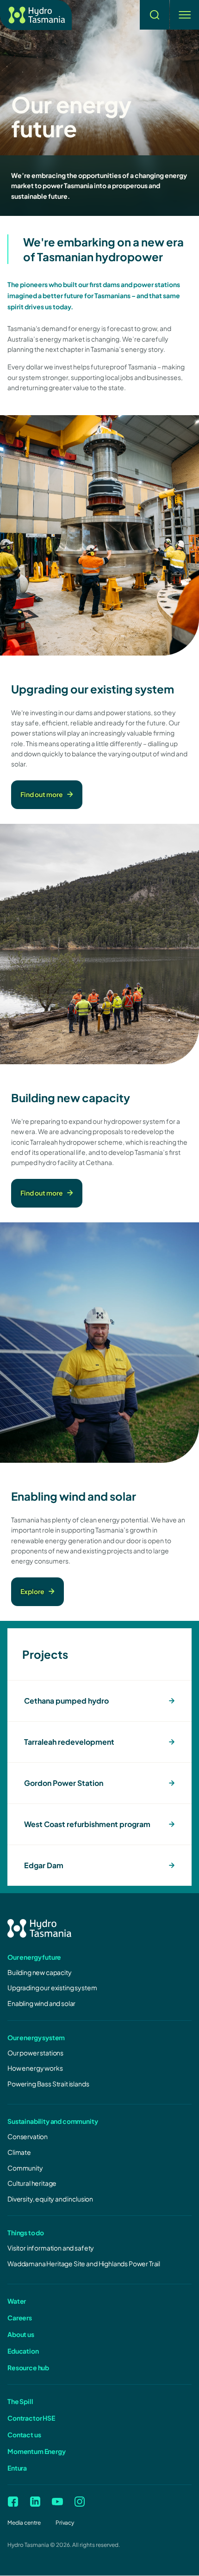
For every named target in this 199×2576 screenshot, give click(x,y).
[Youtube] (57, 2502)
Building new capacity (40, 1972)
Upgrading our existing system (52, 1987)
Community (25, 2168)
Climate (19, 2152)
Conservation (28, 2136)
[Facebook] (13, 2502)
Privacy (65, 2523)
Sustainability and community (53, 2121)
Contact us (24, 2435)
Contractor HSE (31, 2418)
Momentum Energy (37, 2451)
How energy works (35, 2068)
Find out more (42, 794)
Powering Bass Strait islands (48, 2084)
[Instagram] (80, 2502)
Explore (32, 1591)
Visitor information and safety (51, 2248)
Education (23, 2351)
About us (21, 2334)
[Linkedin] (35, 2502)
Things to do (26, 2233)
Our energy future (34, 1957)
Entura (17, 2468)
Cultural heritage (32, 2183)
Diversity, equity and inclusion (50, 2199)
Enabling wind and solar (41, 2003)
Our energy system (36, 2037)
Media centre (24, 2523)
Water (17, 2301)
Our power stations (35, 2053)
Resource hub (28, 2367)
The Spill (20, 2401)
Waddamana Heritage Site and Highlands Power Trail (84, 2263)
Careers (20, 2318)
